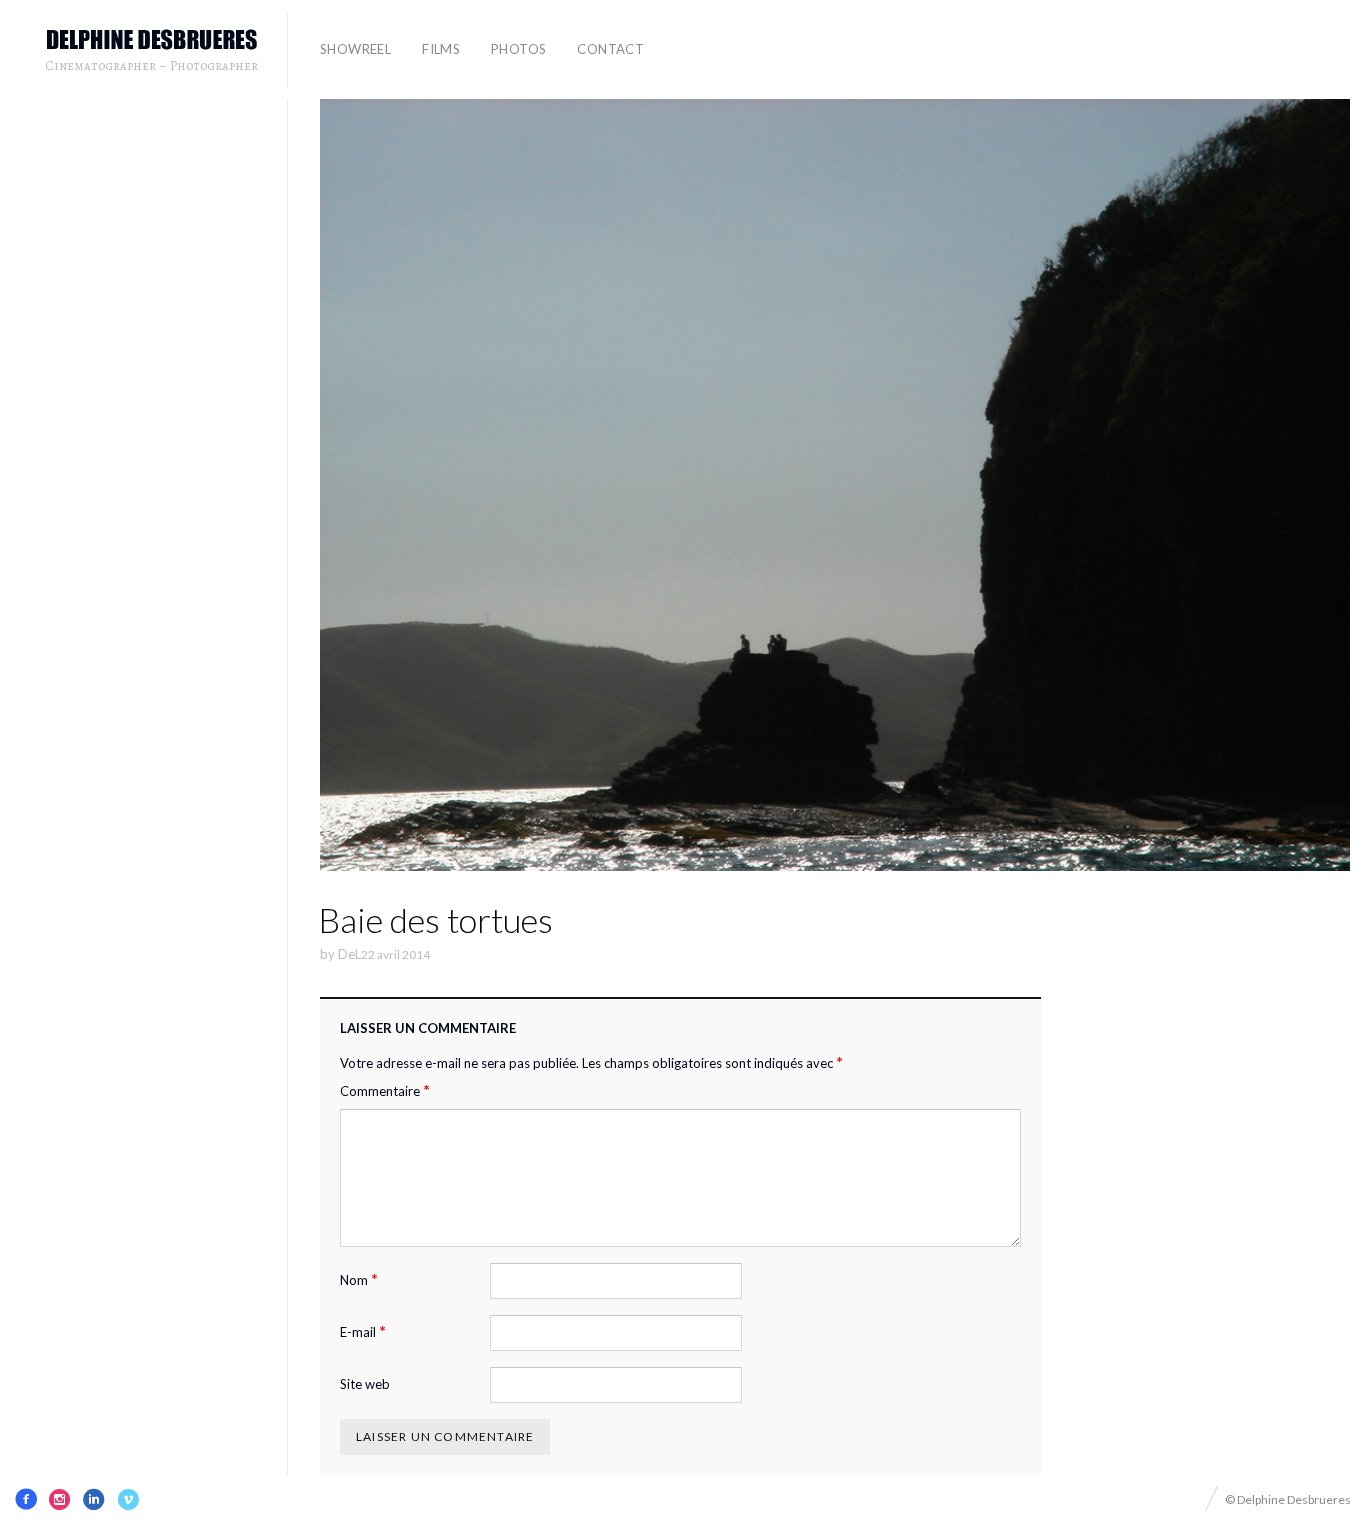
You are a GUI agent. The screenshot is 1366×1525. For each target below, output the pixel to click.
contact (610, 49)
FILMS (441, 49)
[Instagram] (60, 1499)
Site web (365, 1384)
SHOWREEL (355, 49)
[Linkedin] (94, 1499)
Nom (359, 1279)
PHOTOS (518, 49)
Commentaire (385, 1090)
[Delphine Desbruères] (152, 40)
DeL (349, 954)
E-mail (363, 1331)
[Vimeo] (128, 1499)
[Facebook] (26, 1499)
